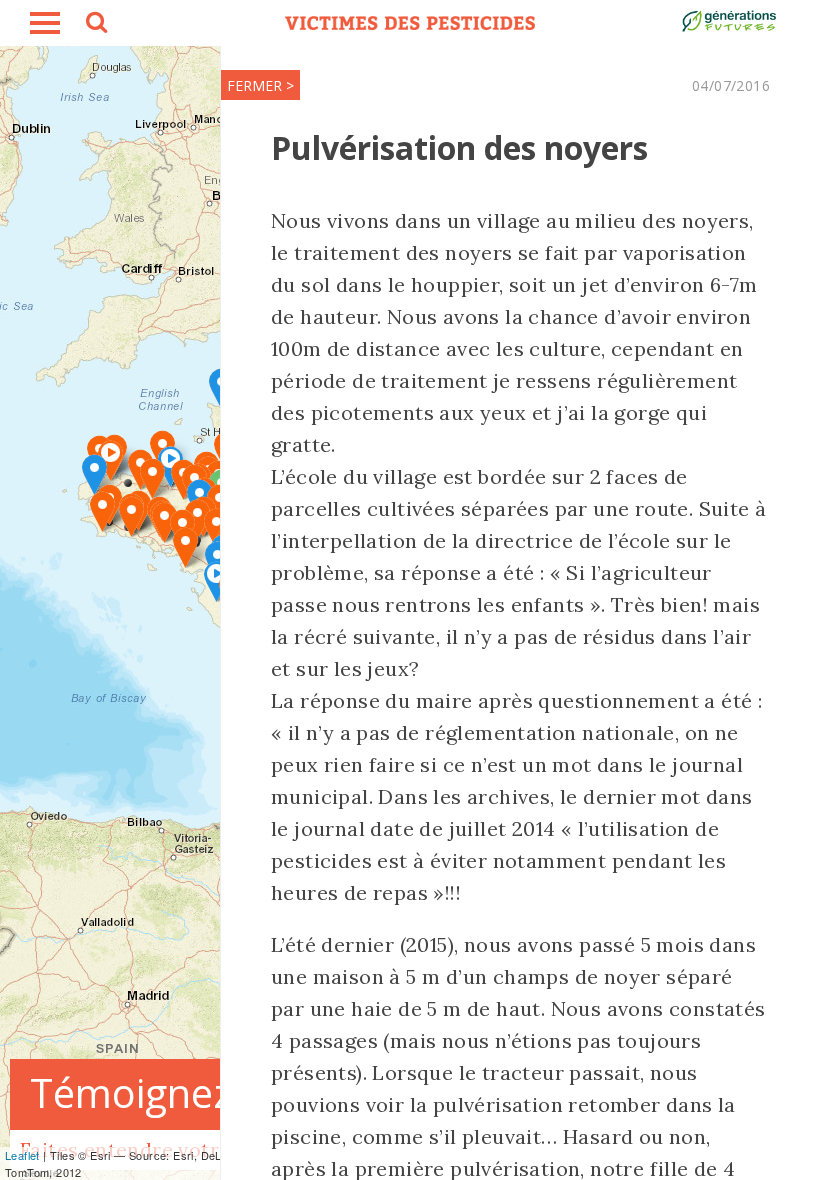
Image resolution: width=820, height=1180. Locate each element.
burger (45, 23)
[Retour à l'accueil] (410, 23)
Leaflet (22, 1155)
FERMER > (260, 85)
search (95, 25)
